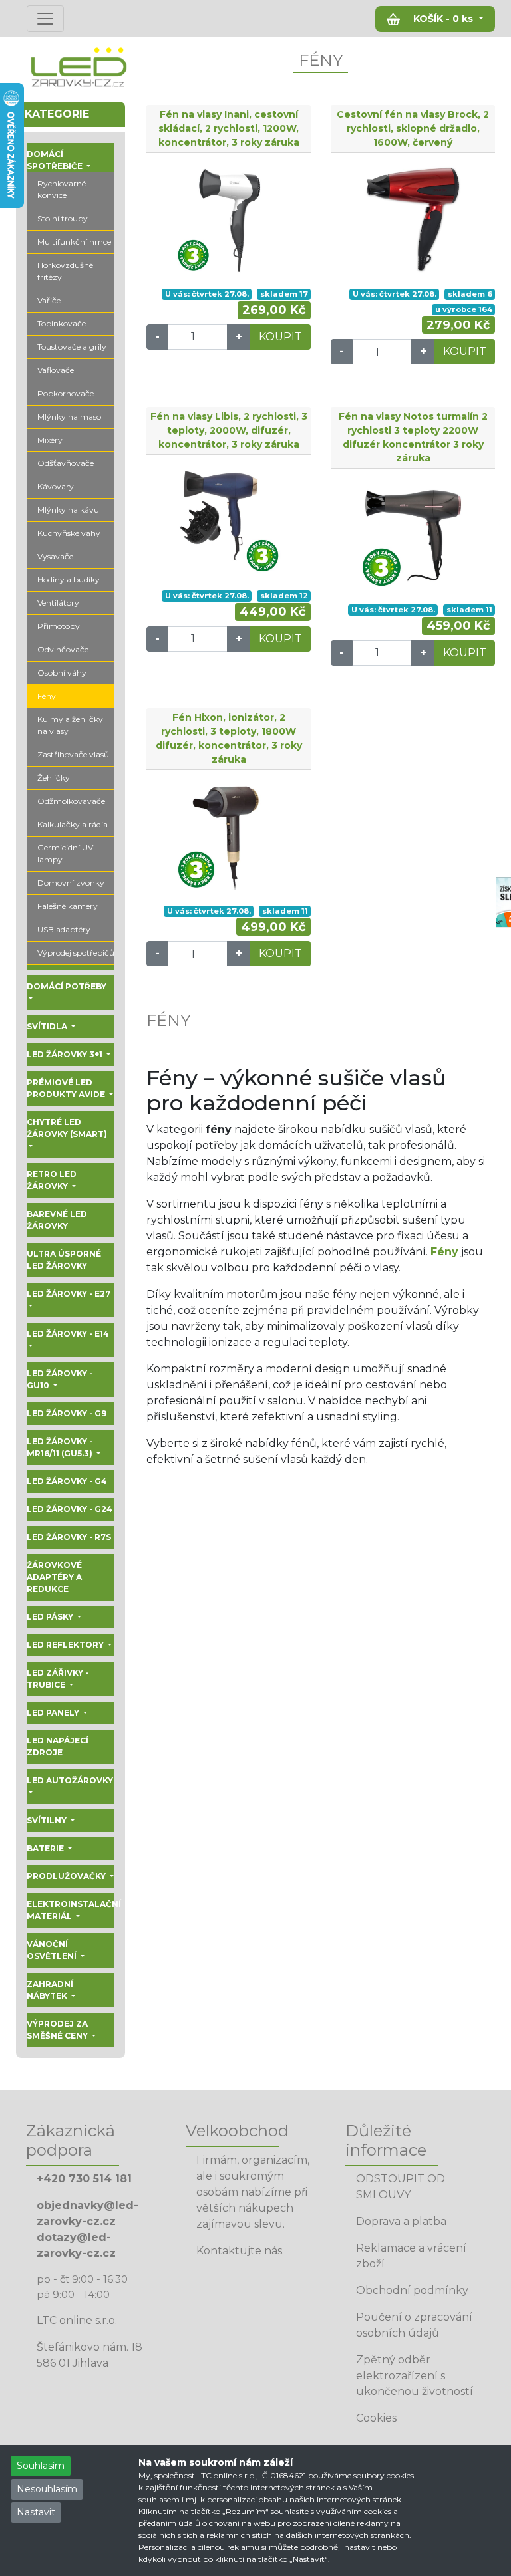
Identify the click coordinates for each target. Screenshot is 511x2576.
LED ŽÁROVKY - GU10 (60, 1379)
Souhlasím (41, 2466)
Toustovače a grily (72, 347)
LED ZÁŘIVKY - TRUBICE (58, 1679)
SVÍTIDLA (48, 1026)
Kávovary (56, 486)
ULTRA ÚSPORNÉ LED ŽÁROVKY (64, 1260)
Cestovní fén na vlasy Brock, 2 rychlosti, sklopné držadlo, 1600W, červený (413, 128)
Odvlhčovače (63, 649)
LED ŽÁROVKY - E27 (69, 1294)
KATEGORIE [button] (57, 114)
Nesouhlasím (47, 2489)
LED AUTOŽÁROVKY (70, 1780)
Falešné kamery (68, 906)
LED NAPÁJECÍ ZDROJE (58, 1746)
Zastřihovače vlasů (73, 754)
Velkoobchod (237, 2131)
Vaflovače (56, 370)
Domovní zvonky (71, 883)
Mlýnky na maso (69, 417)
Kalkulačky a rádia (73, 824)
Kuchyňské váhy (69, 533)
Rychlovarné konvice (62, 189)
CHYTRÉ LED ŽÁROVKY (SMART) (67, 1128)
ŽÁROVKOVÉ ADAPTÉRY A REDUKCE (54, 1577)
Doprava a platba (401, 2221)
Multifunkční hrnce (74, 242)
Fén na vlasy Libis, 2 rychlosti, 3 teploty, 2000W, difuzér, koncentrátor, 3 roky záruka (229, 430)
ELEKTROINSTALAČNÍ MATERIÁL (71, 1910)
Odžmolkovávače (71, 801)
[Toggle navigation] (45, 19)
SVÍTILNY (48, 1820)
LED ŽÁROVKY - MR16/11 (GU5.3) (61, 1447)
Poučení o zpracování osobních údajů (414, 2325)
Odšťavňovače (66, 463)
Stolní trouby (63, 218)
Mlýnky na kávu (68, 510)
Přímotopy (59, 626)
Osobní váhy (62, 673)
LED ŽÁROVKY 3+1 (66, 1054)
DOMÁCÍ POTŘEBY (67, 986)
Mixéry (50, 440)
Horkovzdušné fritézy (65, 271)
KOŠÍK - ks (443, 19)
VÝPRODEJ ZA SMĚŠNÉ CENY (58, 2030)
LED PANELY (54, 1713)
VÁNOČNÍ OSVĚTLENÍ (53, 1950)
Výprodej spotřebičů (76, 953)
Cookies (376, 2418)
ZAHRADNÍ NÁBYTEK (50, 1990)
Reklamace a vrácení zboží (411, 2256)
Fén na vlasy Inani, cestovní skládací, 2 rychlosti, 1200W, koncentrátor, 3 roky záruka (229, 128)
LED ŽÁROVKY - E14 (68, 1334)
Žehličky (54, 778)
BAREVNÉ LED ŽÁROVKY (57, 1220)
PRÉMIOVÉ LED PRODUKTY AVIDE (67, 1088)
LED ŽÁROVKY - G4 (67, 1481)
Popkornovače (66, 393)
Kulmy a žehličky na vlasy (70, 725)
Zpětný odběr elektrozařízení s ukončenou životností (415, 2376)
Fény (47, 696)
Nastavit (36, 2512)
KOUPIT (280, 337)
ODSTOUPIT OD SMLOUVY (401, 2187)
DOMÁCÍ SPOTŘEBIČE (56, 160)
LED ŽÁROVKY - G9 (67, 1413)
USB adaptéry (64, 929)
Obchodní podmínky (412, 2290)
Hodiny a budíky (69, 580)
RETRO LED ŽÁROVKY (52, 1180)
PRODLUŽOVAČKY (67, 1876)
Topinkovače (62, 323)
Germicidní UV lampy (65, 853)
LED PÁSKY (51, 1617)
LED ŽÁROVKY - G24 (70, 1509)
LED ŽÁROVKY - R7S (69, 1537)
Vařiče (49, 300)
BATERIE (46, 1848)
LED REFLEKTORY (66, 1645)
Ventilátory (58, 603)
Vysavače (55, 556)
